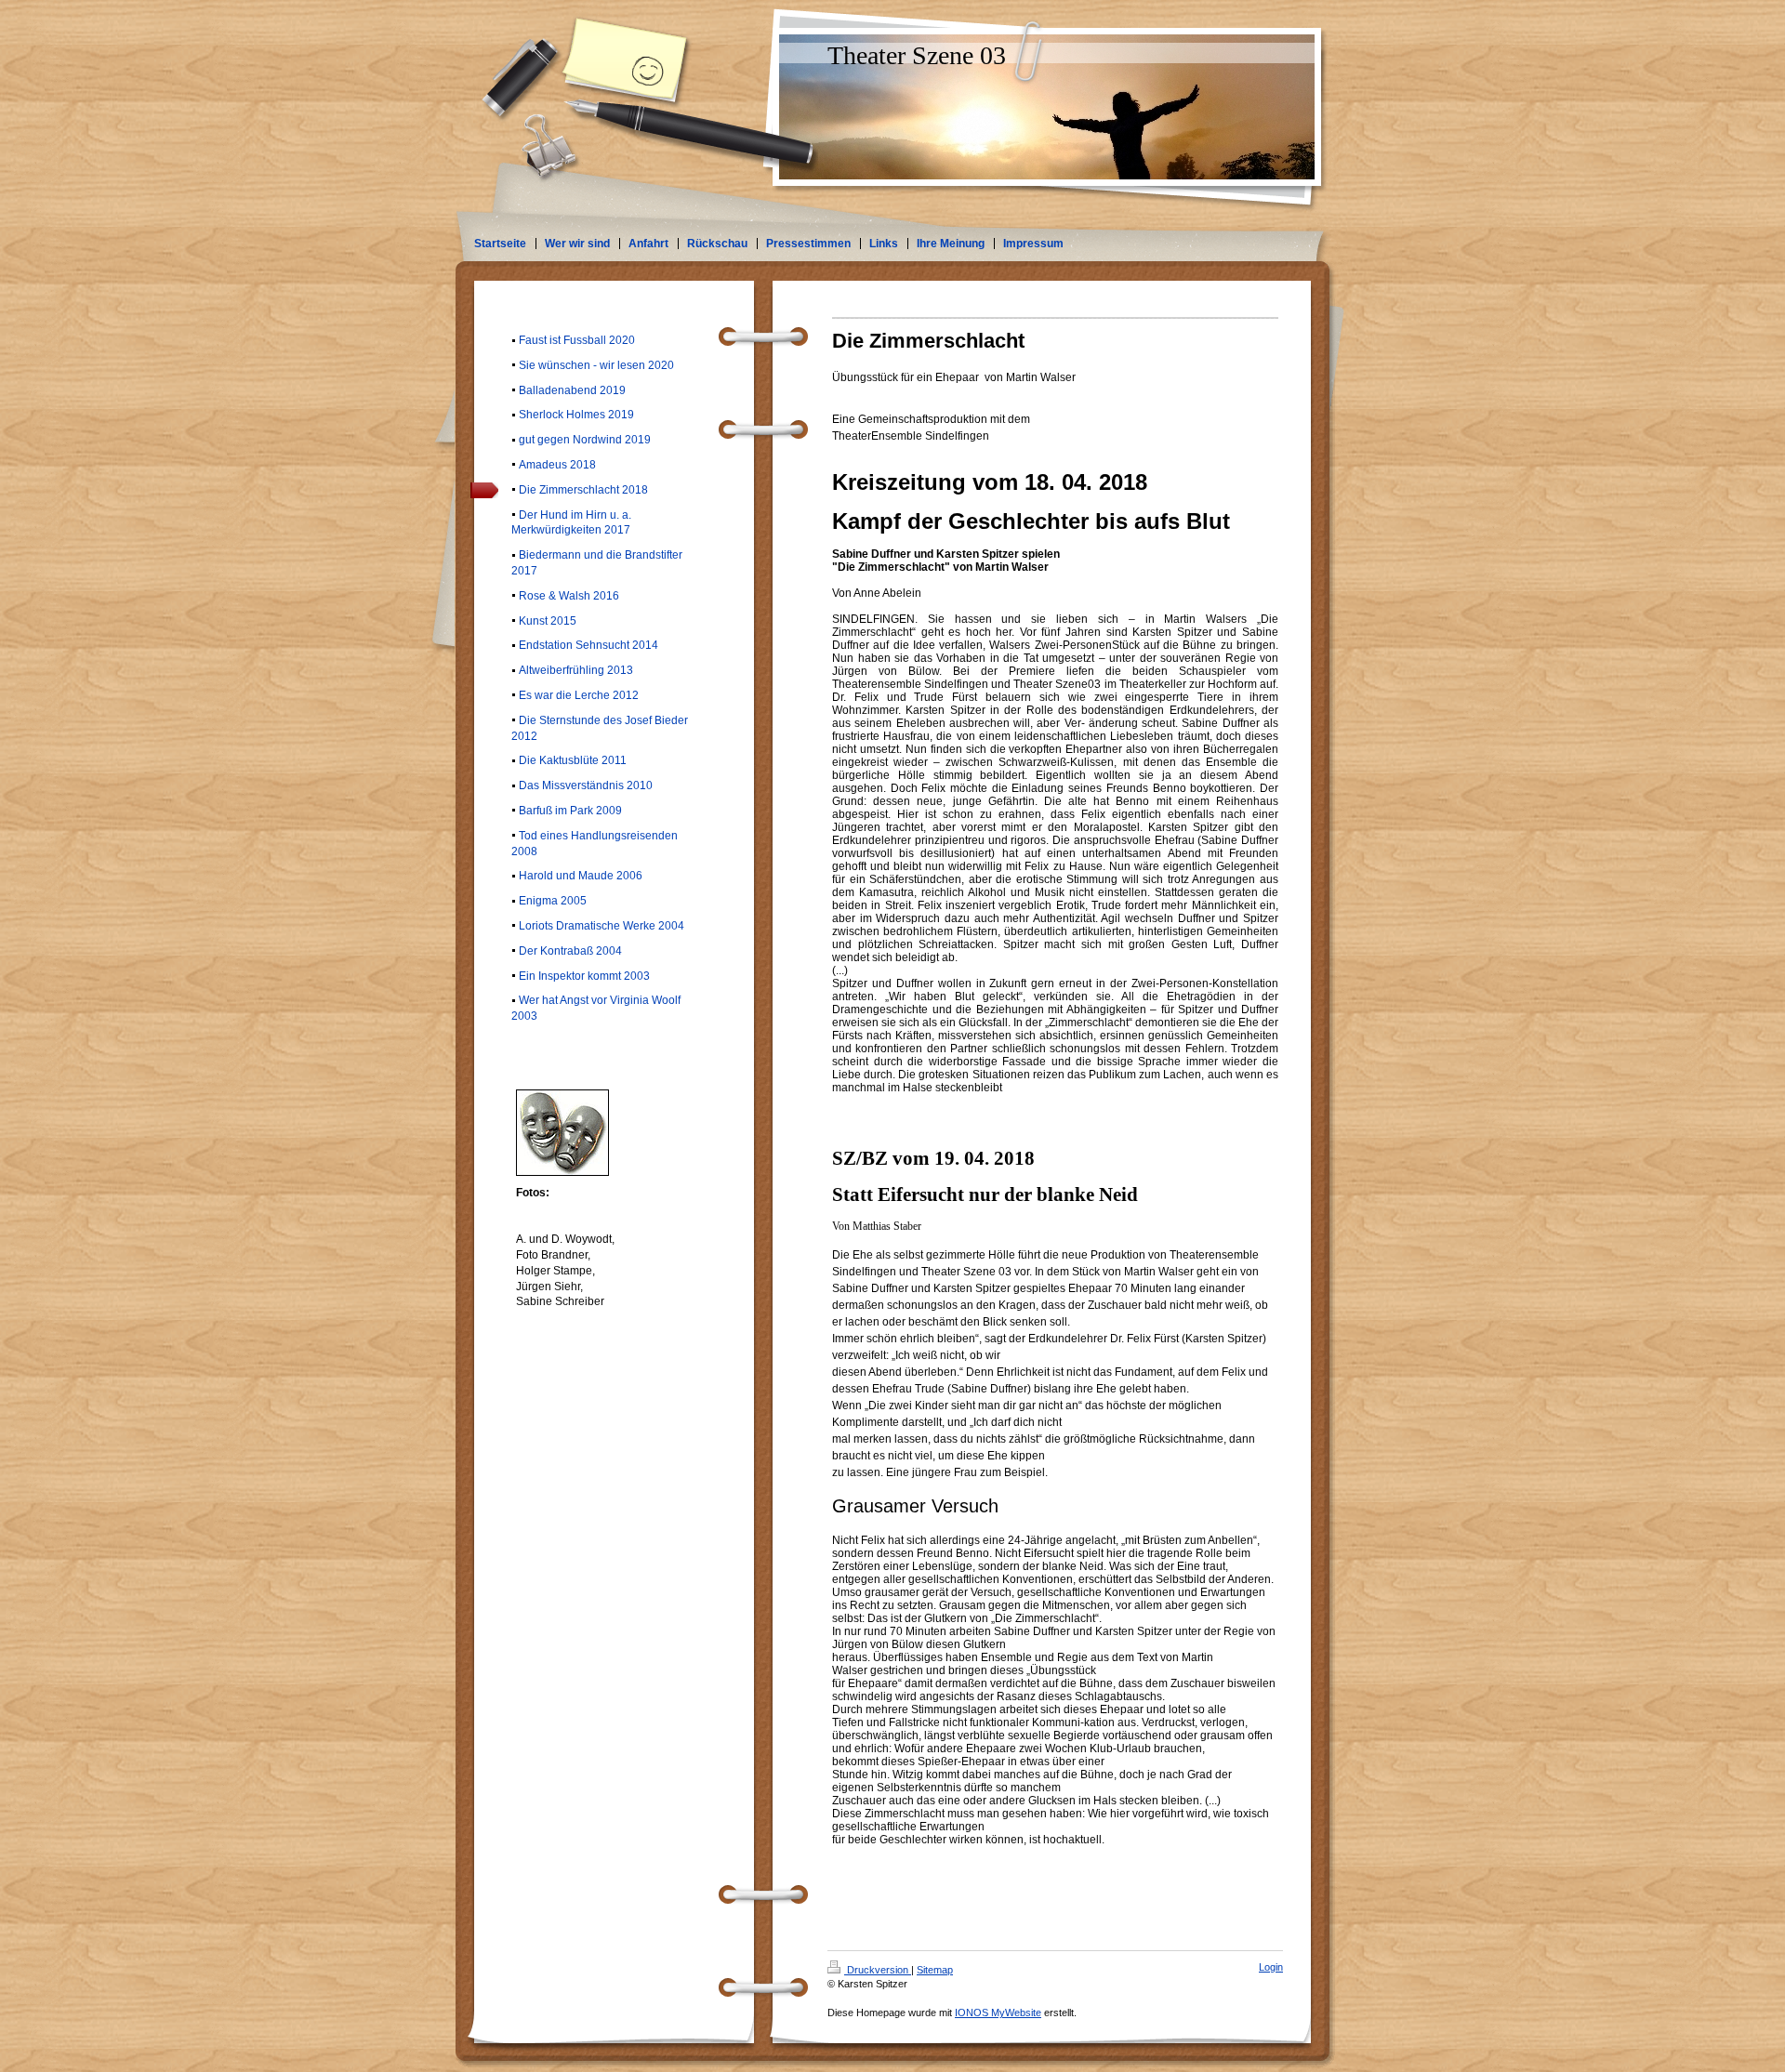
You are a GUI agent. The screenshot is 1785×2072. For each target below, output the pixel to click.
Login (1271, 1967)
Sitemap (935, 1970)
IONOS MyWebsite (998, 2013)
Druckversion (878, 1970)
